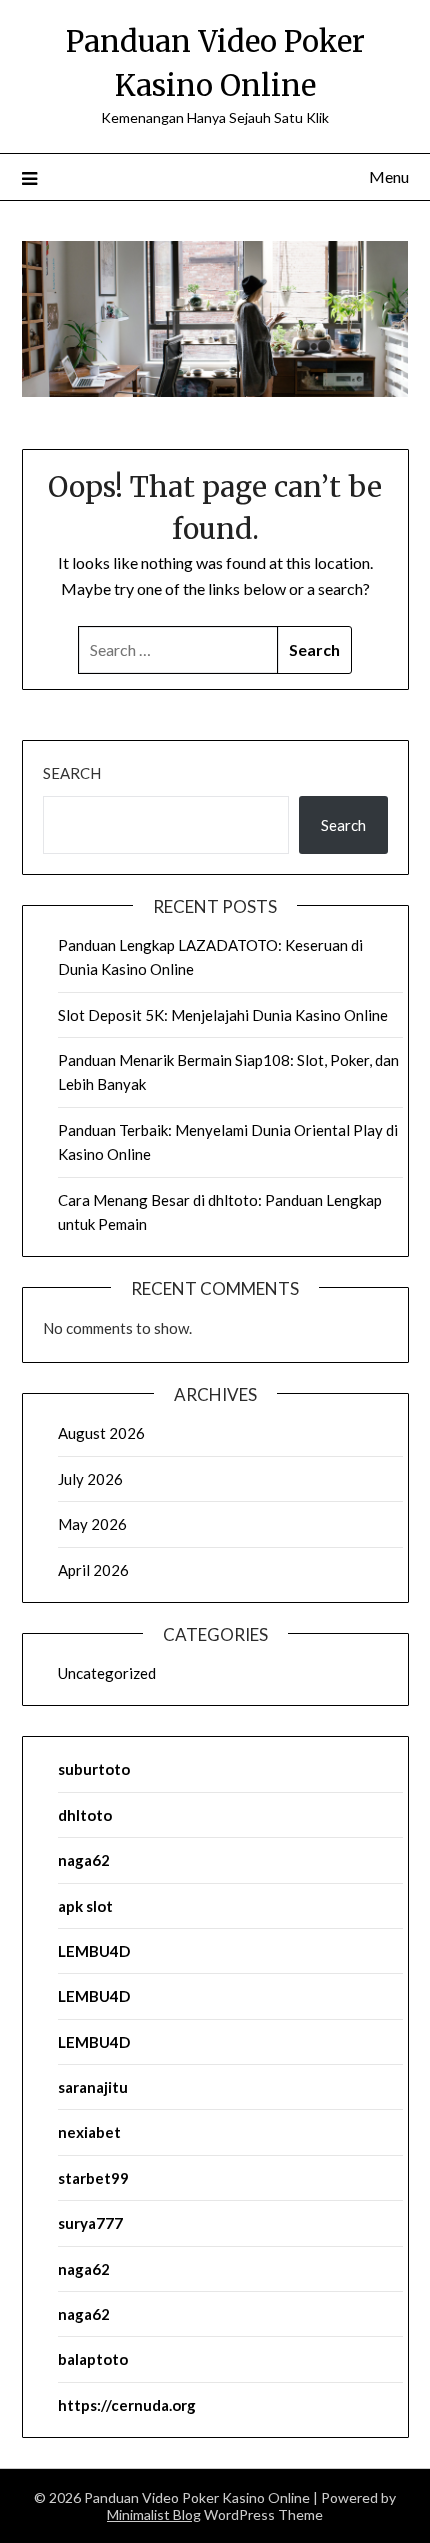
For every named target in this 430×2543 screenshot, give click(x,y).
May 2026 (92, 1524)
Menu (389, 176)
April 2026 (93, 1570)
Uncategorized (107, 1673)
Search (72, 773)
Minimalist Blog (154, 2514)
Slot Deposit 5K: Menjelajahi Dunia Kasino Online (223, 1015)
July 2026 (90, 1479)
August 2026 (101, 1433)
